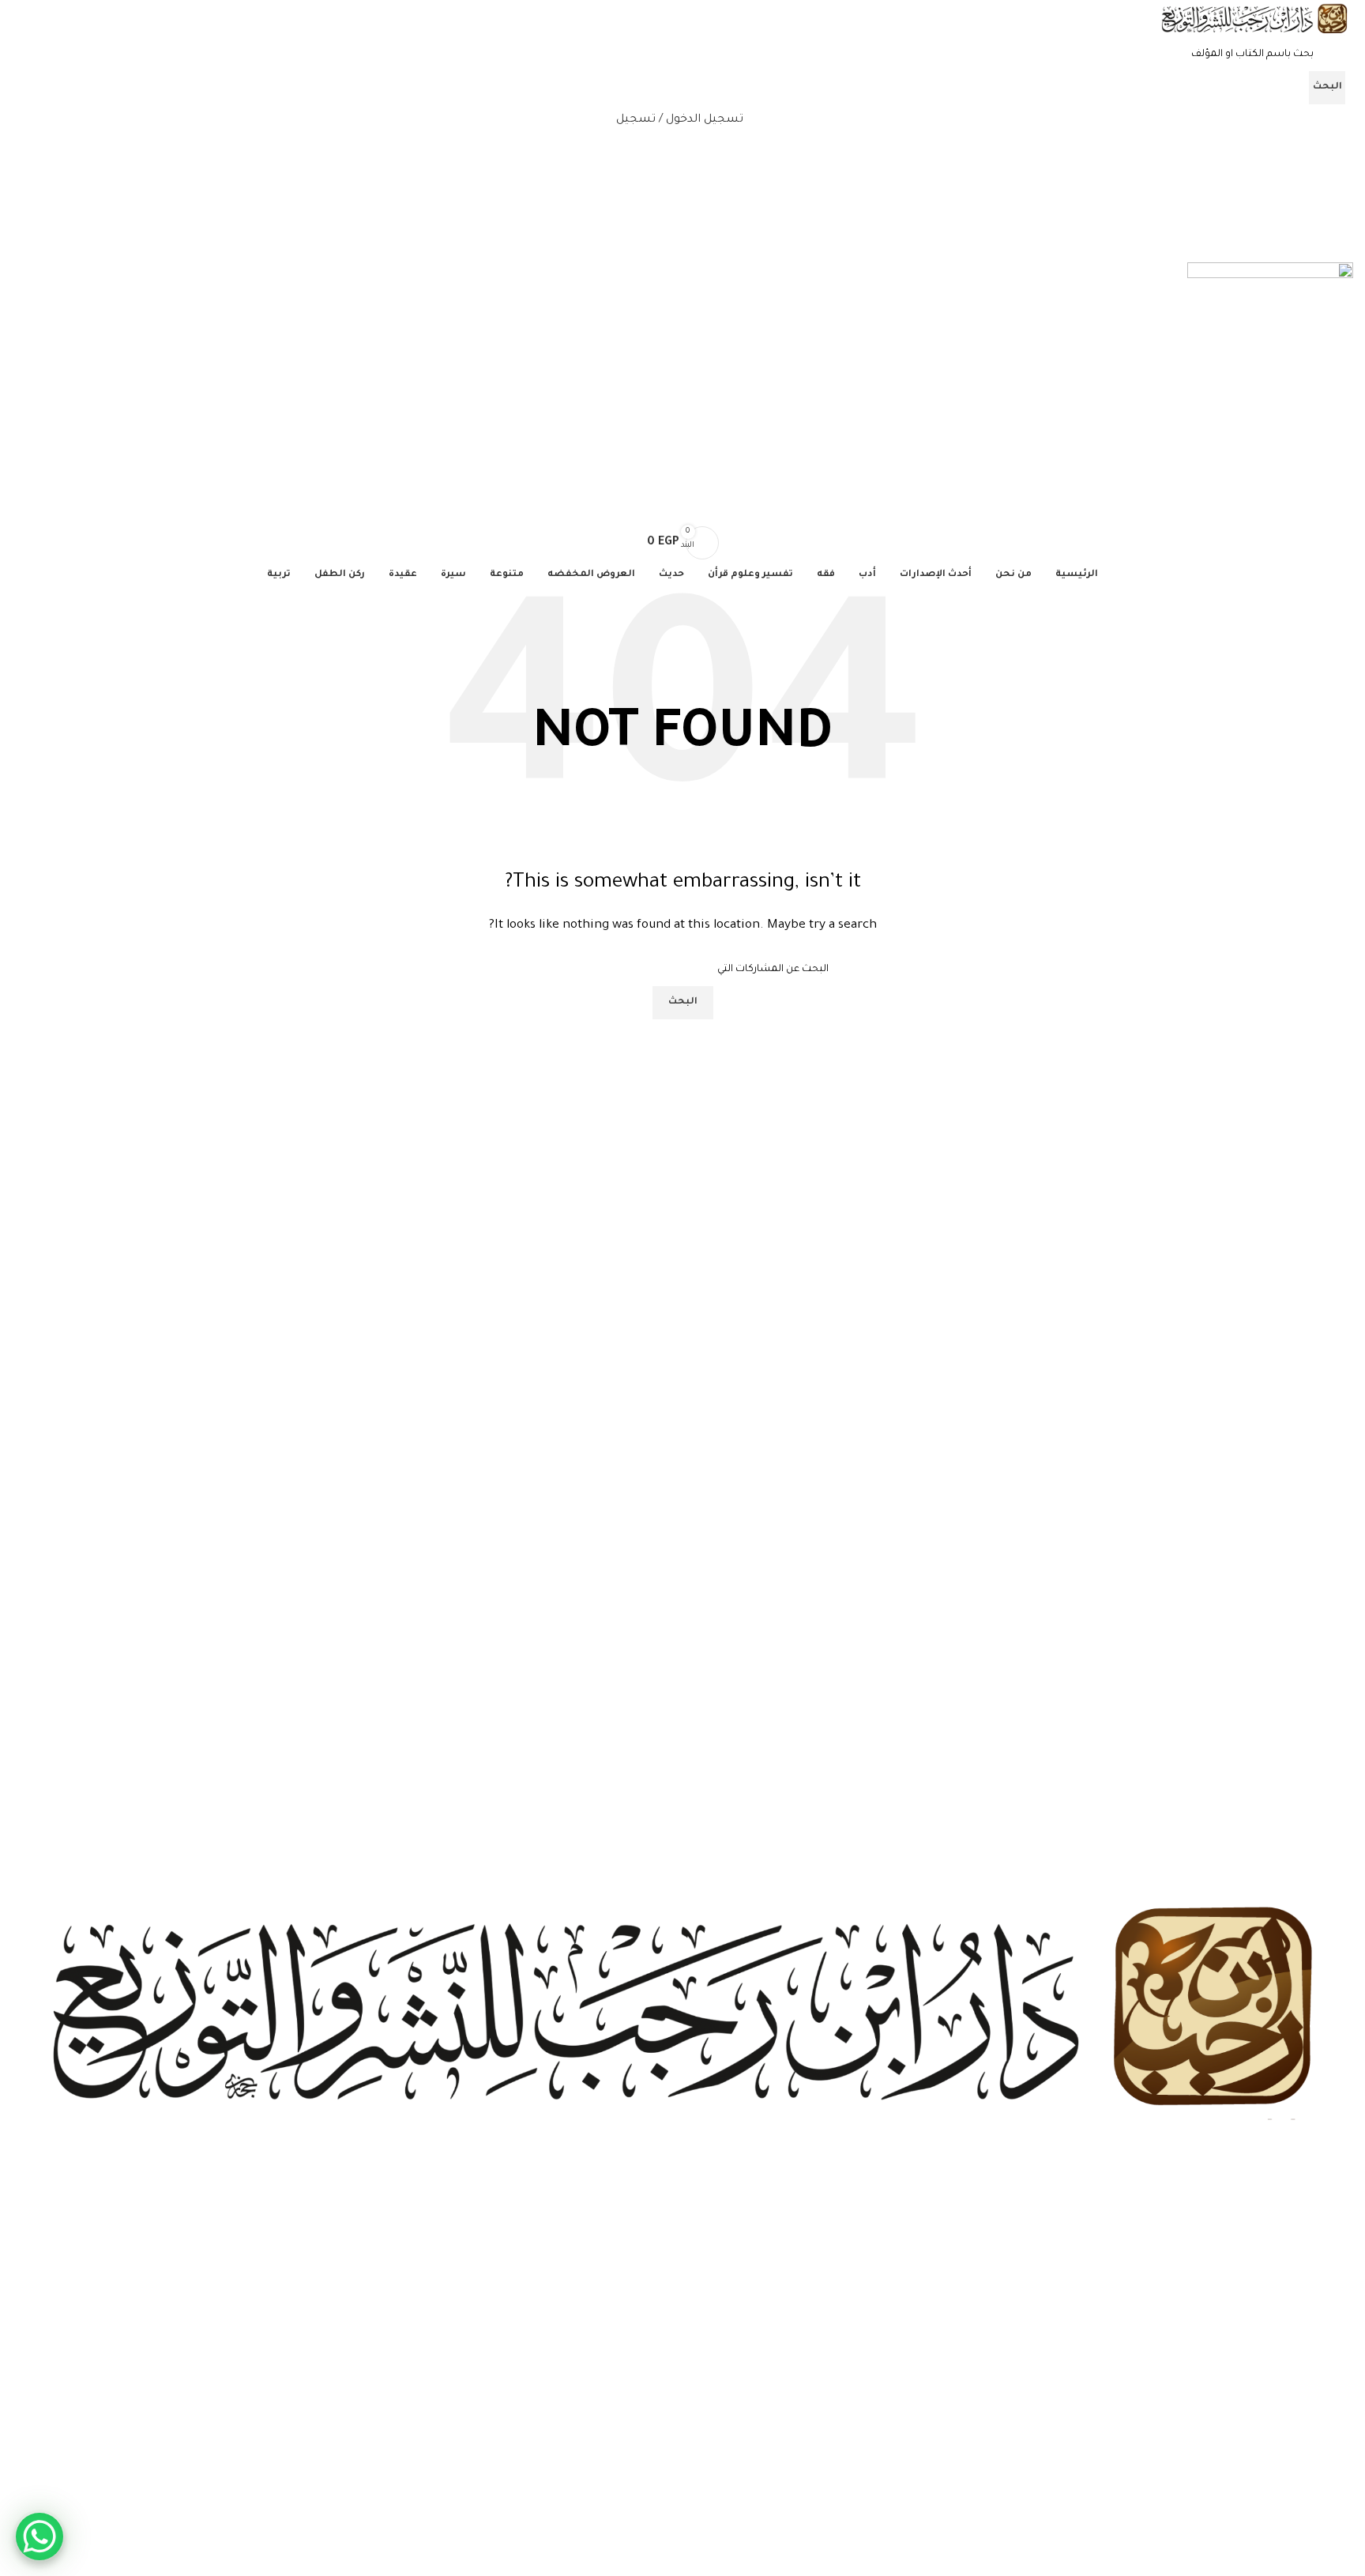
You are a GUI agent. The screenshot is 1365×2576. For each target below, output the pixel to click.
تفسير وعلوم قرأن (1313, 2208)
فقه (1345, 2288)
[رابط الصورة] (682, 2010)
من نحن (1336, 2405)
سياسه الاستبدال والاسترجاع (1287, 2513)
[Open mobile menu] (682, 247)
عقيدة (1340, 2315)
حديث (1341, 2235)
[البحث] (682, 511)
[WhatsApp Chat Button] (39, 2536)
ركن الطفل (1329, 2342)
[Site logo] (1254, 21)
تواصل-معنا (1326, 2459)
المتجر (1339, 2431)
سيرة (1341, 2262)
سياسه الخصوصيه (1309, 2486)
